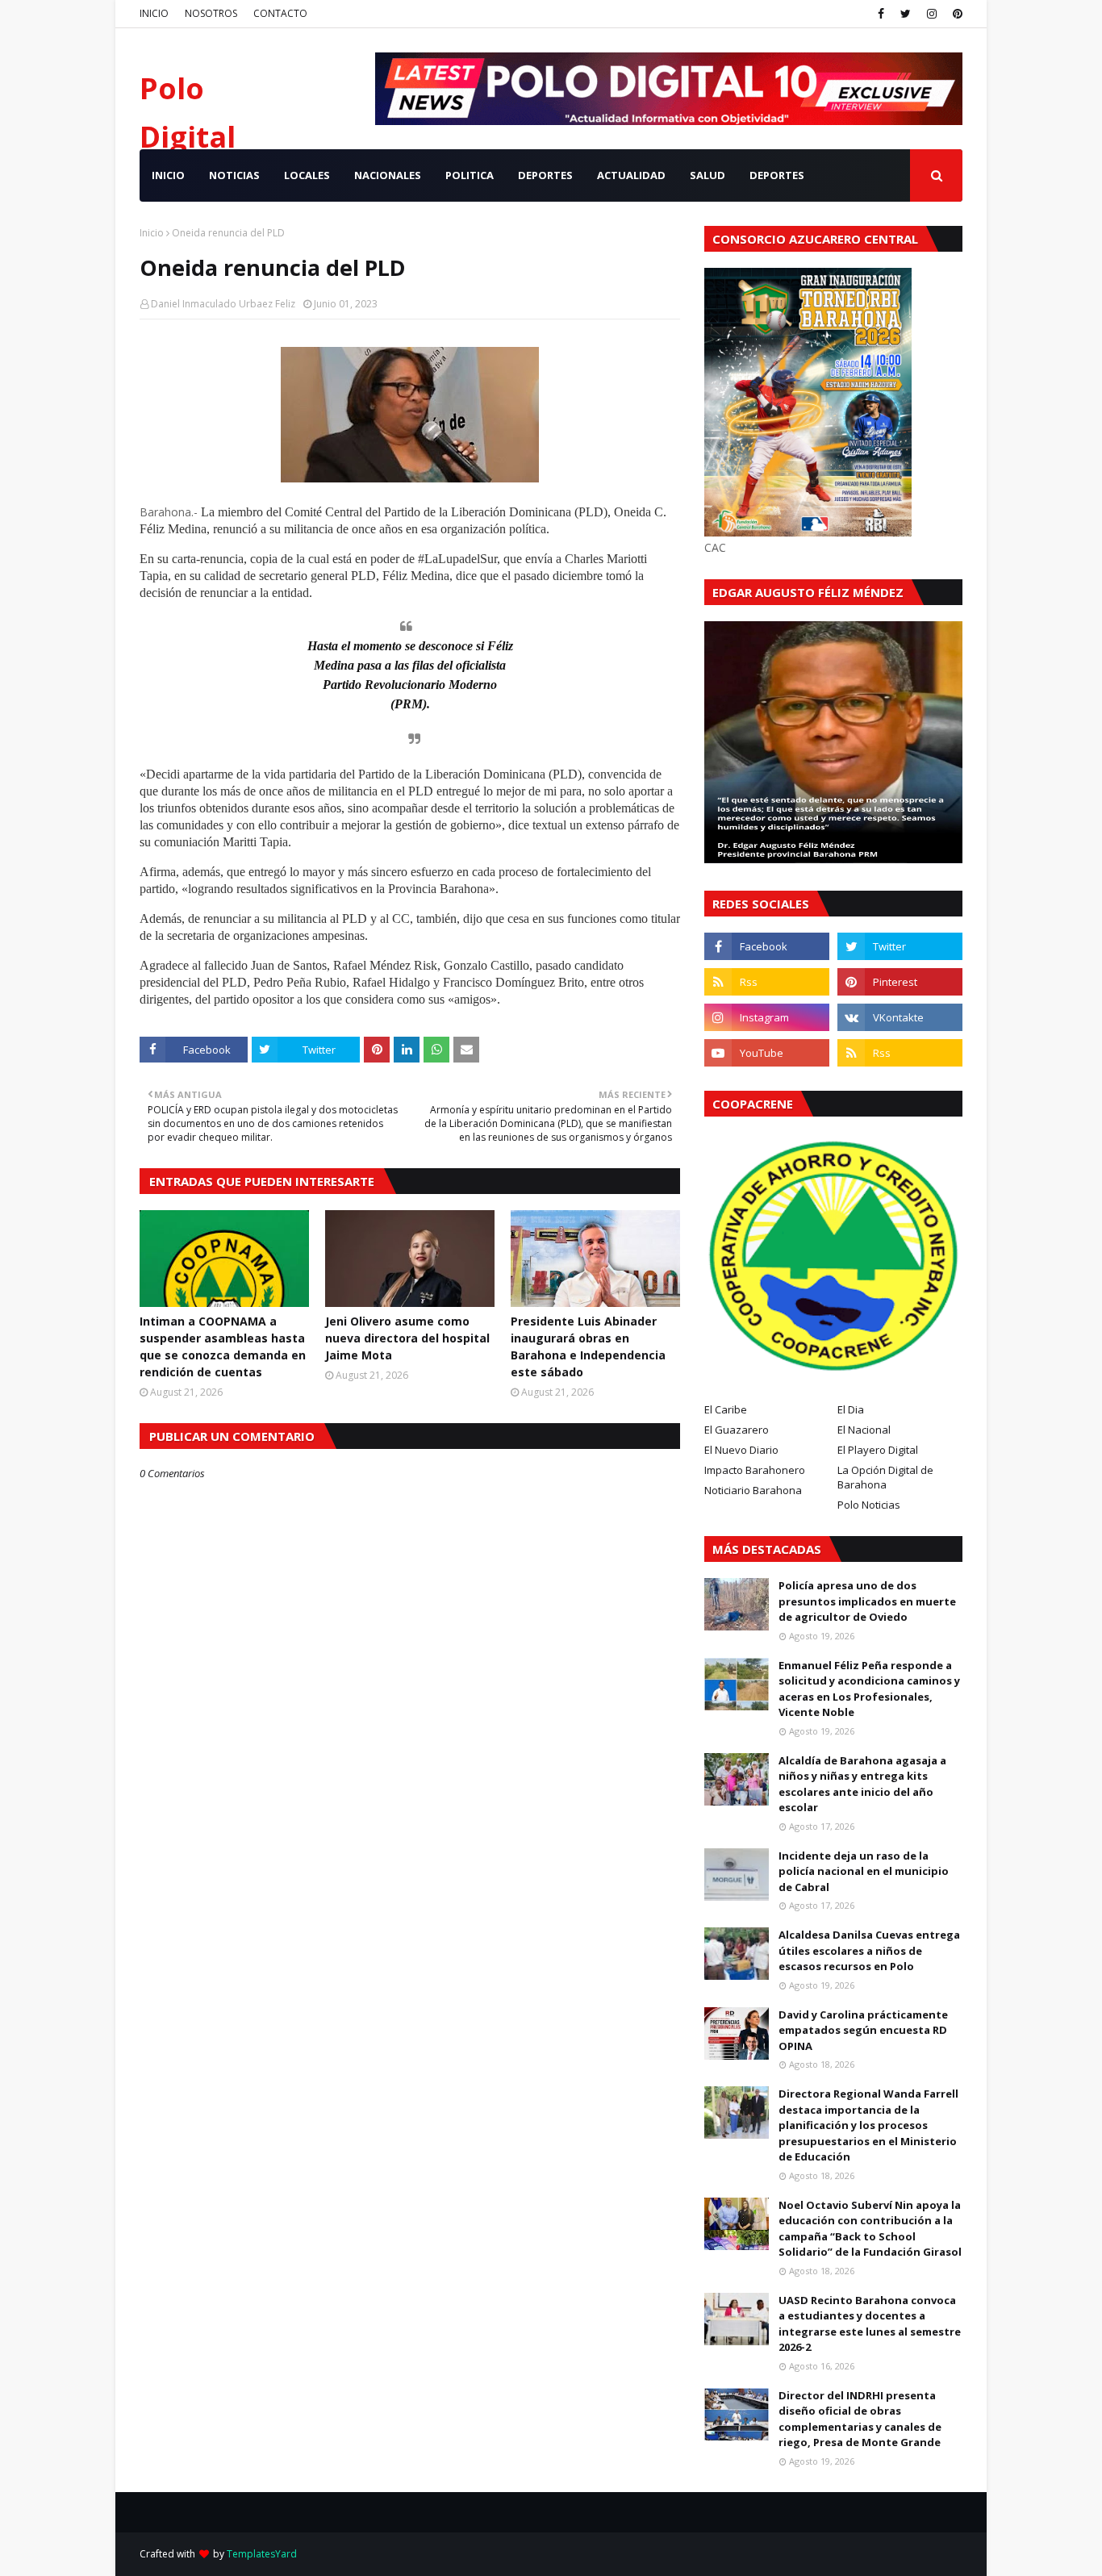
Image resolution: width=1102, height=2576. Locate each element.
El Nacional (864, 1430)
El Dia (851, 1409)
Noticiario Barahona (753, 1490)
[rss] (767, 982)
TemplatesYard (262, 2554)
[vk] (900, 1017)
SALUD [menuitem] (708, 175)
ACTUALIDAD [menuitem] (631, 175)
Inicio (152, 233)
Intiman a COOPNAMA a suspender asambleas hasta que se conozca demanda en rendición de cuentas (223, 1346)
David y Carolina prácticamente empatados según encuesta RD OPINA (863, 2030)
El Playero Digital (878, 1450)
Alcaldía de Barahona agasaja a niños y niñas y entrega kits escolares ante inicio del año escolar (862, 1784)
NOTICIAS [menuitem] (234, 175)
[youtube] (767, 1053)
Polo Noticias (869, 1505)
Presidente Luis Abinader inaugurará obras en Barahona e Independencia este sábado (588, 1346)
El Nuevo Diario (741, 1450)
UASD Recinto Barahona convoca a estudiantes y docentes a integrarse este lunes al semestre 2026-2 (870, 2324)
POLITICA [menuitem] (470, 175)
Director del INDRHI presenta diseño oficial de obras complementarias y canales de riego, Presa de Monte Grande (860, 2419)
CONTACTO (280, 13)
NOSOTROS (211, 13)
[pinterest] (956, 14)
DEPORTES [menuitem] (545, 175)
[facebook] (881, 14)
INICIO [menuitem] (168, 175)
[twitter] (906, 14)
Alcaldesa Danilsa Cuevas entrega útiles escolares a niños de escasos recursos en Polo (869, 1950)
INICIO (154, 13)
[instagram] (932, 14)
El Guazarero (737, 1430)
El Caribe (726, 1409)
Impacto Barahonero (755, 1470)
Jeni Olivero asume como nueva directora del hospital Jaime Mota (407, 1338)
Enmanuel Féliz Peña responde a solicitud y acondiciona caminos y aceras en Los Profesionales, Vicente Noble (869, 1689)
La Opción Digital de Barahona (885, 1477)
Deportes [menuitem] (777, 175)
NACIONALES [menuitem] (388, 175)
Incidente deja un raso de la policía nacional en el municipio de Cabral (864, 1871)
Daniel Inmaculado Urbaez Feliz (223, 304)
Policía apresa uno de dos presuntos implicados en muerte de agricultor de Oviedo (867, 1601)
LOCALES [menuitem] (307, 175)
